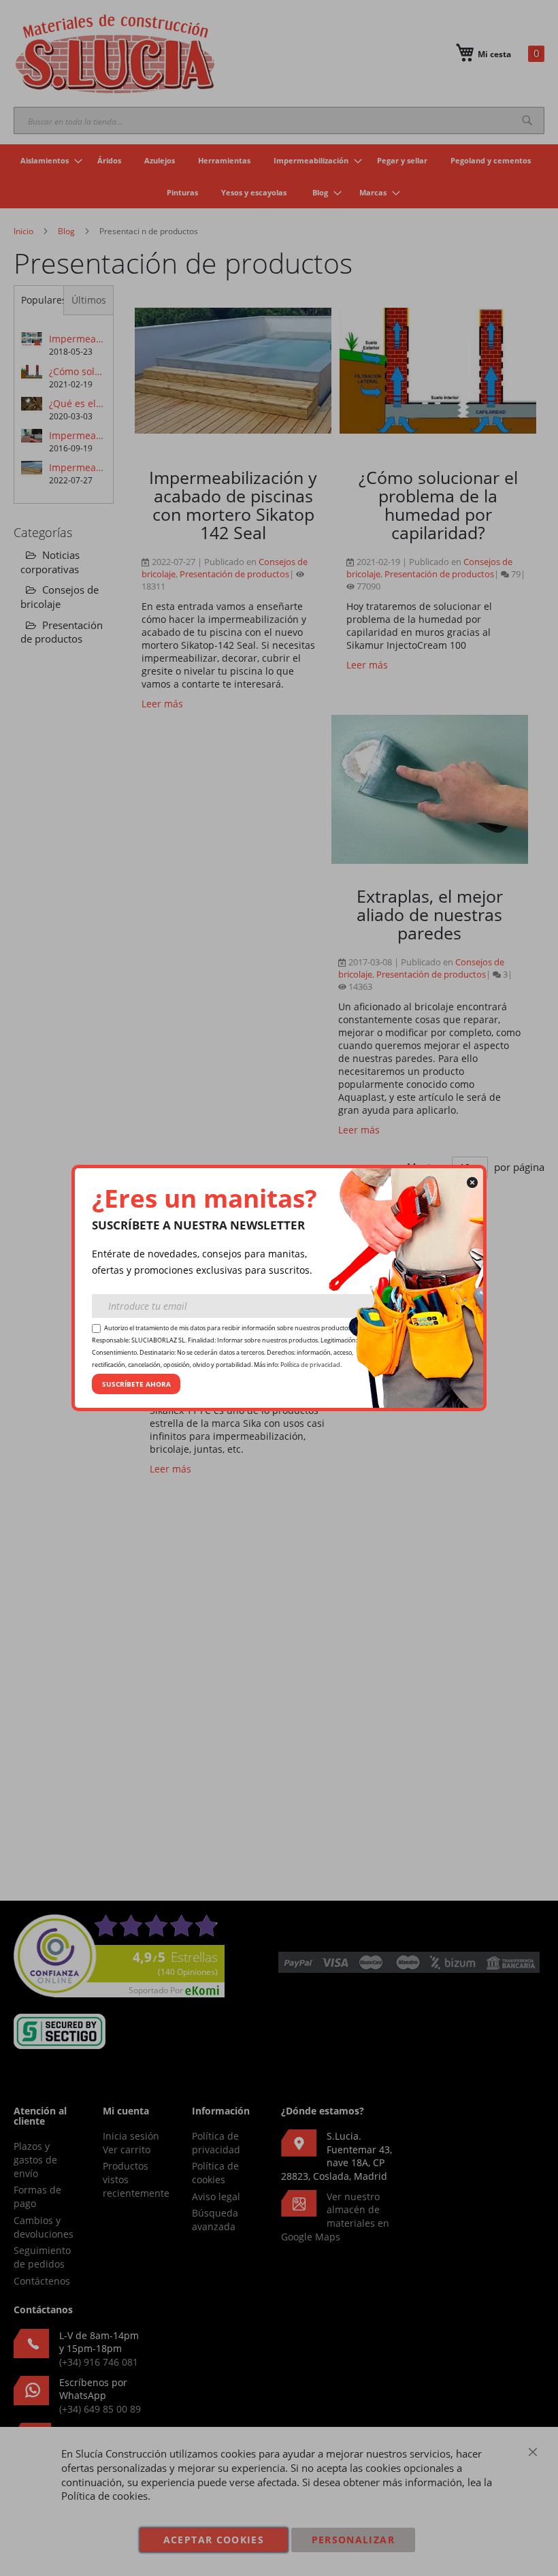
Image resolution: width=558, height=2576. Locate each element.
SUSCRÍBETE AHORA (136, 1384)
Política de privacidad (310, 1365)
